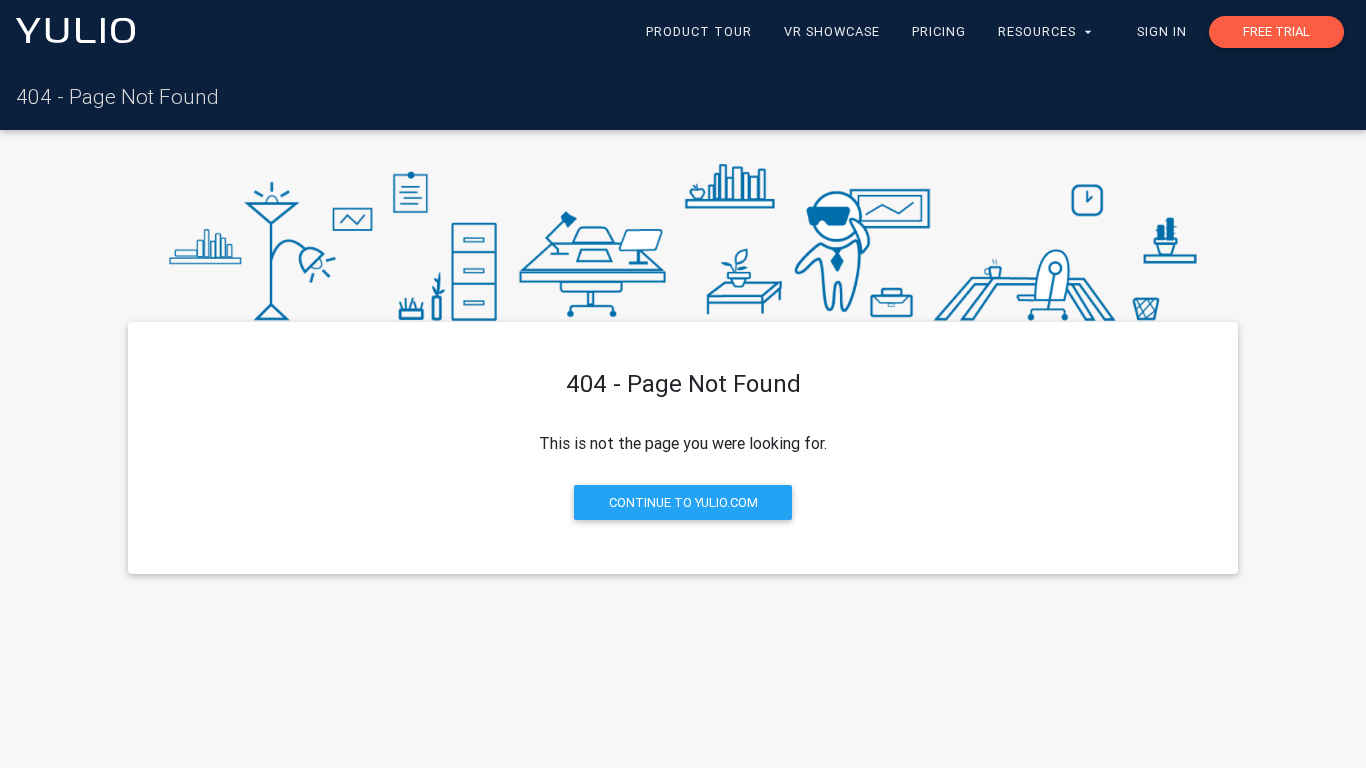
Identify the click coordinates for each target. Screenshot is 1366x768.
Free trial (1276, 31)
